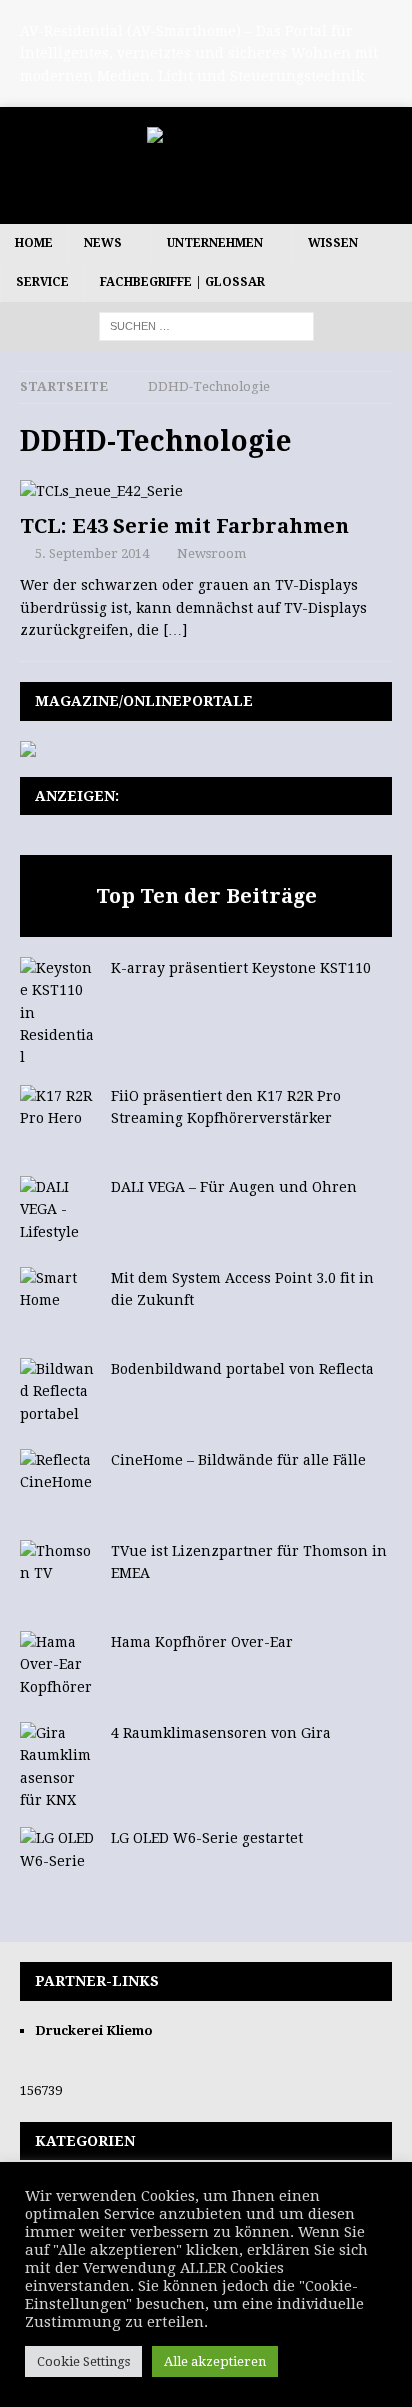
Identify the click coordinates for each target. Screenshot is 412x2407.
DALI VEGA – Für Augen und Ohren (234, 1187)
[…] (175, 630)
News (103, 243)
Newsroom (211, 553)
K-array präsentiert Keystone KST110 (241, 968)
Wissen (333, 243)
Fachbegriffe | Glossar (182, 282)
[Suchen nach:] (206, 325)
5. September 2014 (92, 553)
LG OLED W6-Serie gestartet (207, 1838)
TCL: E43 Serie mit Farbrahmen (184, 526)
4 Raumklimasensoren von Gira (221, 1733)
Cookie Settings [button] (83, 2361)
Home (34, 243)
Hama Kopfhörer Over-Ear (202, 1642)
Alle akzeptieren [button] (215, 2361)
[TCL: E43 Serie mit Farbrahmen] (206, 491)
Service (42, 282)
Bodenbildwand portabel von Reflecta (242, 1369)
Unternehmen (215, 243)
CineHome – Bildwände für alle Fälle (238, 1460)
